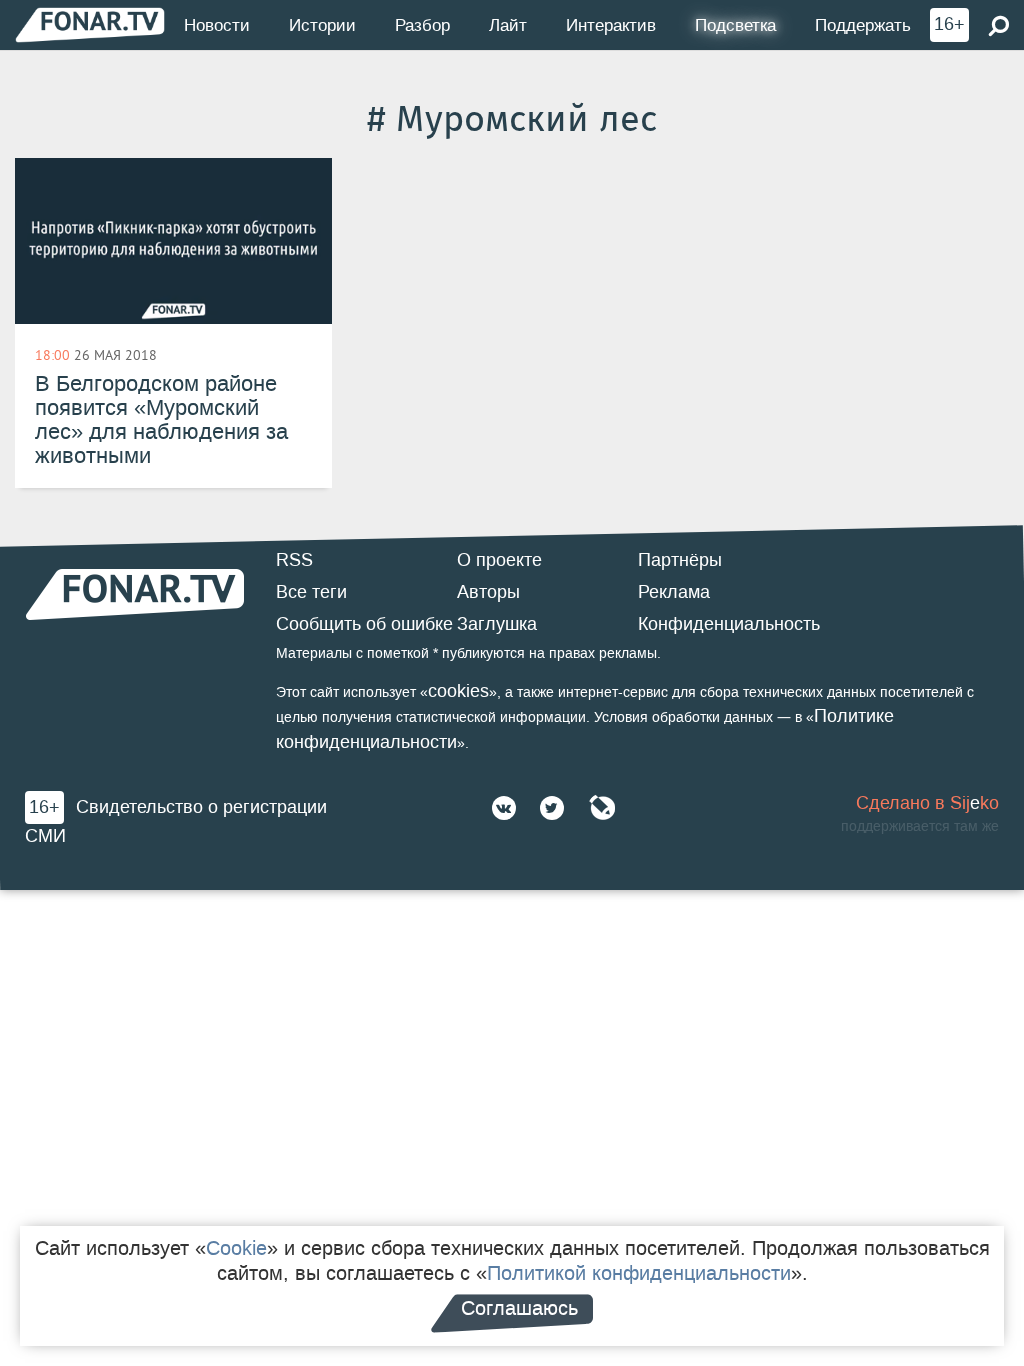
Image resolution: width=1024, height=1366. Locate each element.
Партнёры (680, 560)
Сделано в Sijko (927, 803)
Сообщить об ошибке (364, 624)
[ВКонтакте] (504, 808)
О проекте (499, 560)
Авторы (488, 592)
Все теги (311, 592)
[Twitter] (552, 808)
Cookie (236, 1248)
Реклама (674, 592)
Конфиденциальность (729, 624)
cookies (458, 691)
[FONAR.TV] (90, 24)
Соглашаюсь (519, 1308)
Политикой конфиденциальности (639, 1273)
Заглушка (497, 624)
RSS (294, 560)
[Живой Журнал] (602, 808)
